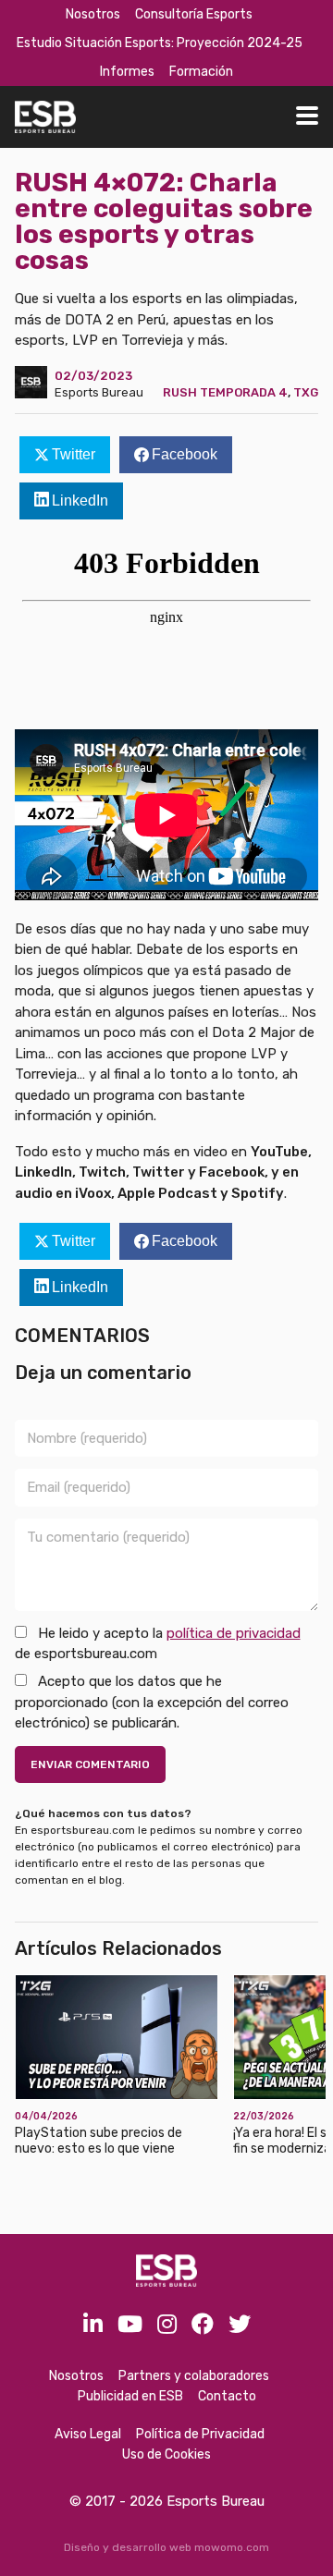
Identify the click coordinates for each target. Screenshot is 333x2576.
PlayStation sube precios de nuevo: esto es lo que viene (99, 2141)
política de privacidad (234, 1633)
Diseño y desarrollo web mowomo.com (166, 2547)
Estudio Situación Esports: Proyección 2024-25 (160, 43)
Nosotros (93, 14)
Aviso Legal (88, 2434)
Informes (127, 72)
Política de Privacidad (200, 2434)
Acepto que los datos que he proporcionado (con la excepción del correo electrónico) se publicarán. (152, 1702)
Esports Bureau (99, 392)
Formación (201, 72)
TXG (306, 392)
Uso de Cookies (166, 2454)
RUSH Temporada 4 (225, 392)
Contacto (227, 2396)
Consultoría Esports (194, 14)
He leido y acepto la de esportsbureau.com (158, 1644)
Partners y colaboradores (194, 2376)
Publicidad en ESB (130, 2396)
